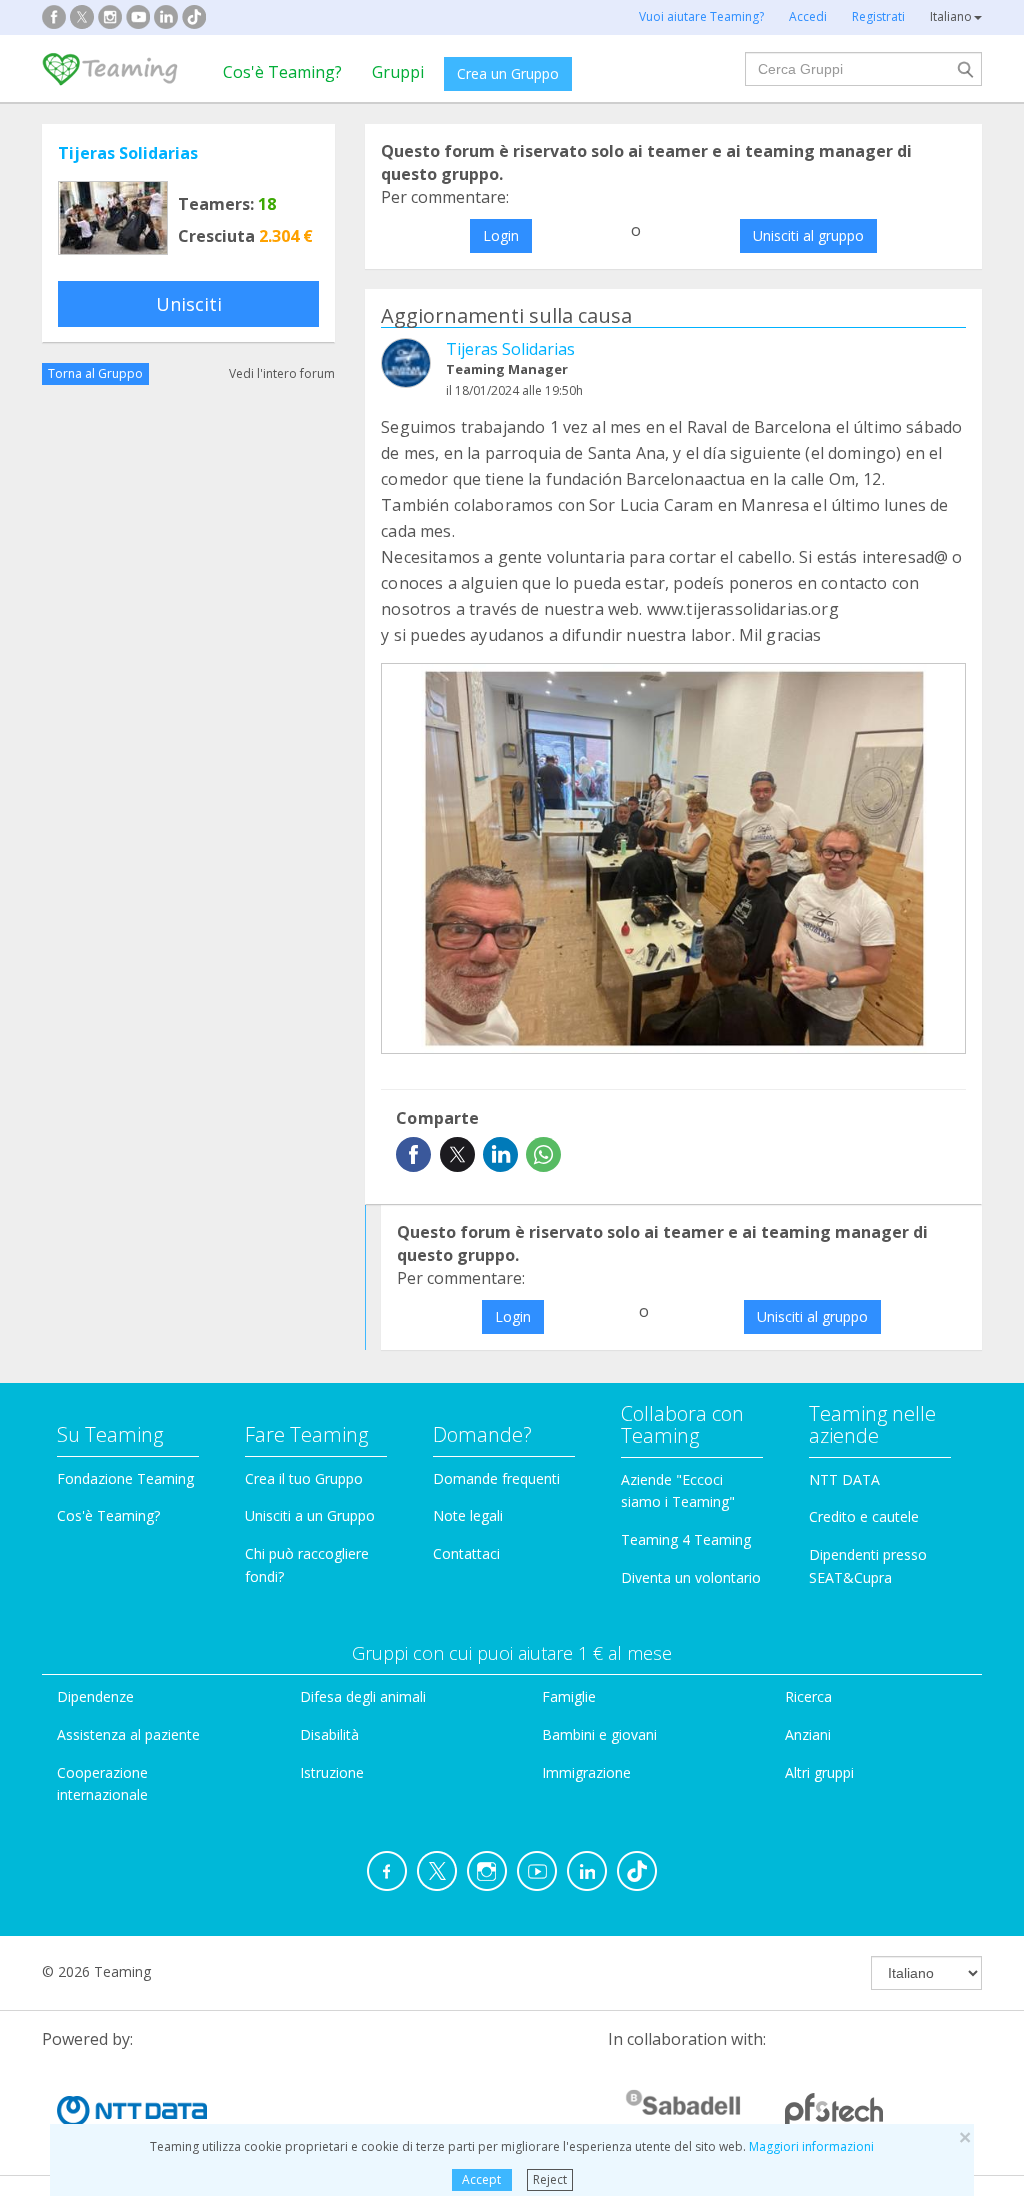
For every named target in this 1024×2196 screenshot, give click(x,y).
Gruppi (398, 72)
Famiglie (569, 1696)
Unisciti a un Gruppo (310, 1515)
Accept (481, 2179)
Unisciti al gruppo (808, 235)
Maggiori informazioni (811, 2146)
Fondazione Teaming (125, 1478)
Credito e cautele (864, 1516)
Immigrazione (586, 1772)
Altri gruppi (819, 1772)
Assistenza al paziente (128, 1734)
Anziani (808, 1734)
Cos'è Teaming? (282, 72)
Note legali (468, 1515)
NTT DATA (844, 1479)
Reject (550, 2179)
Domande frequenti (496, 1478)
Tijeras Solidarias (128, 153)
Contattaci (466, 1553)
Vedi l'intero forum (282, 373)
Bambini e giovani (599, 1734)
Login (501, 235)
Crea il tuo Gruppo (304, 1478)
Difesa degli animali (363, 1696)
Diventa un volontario (691, 1577)
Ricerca (808, 1696)
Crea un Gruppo (508, 73)
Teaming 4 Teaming (686, 1539)
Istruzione (332, 1772)
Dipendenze (95, 1696)
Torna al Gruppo (95, 373)
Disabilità (329, 1734)
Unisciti (189, 304)
